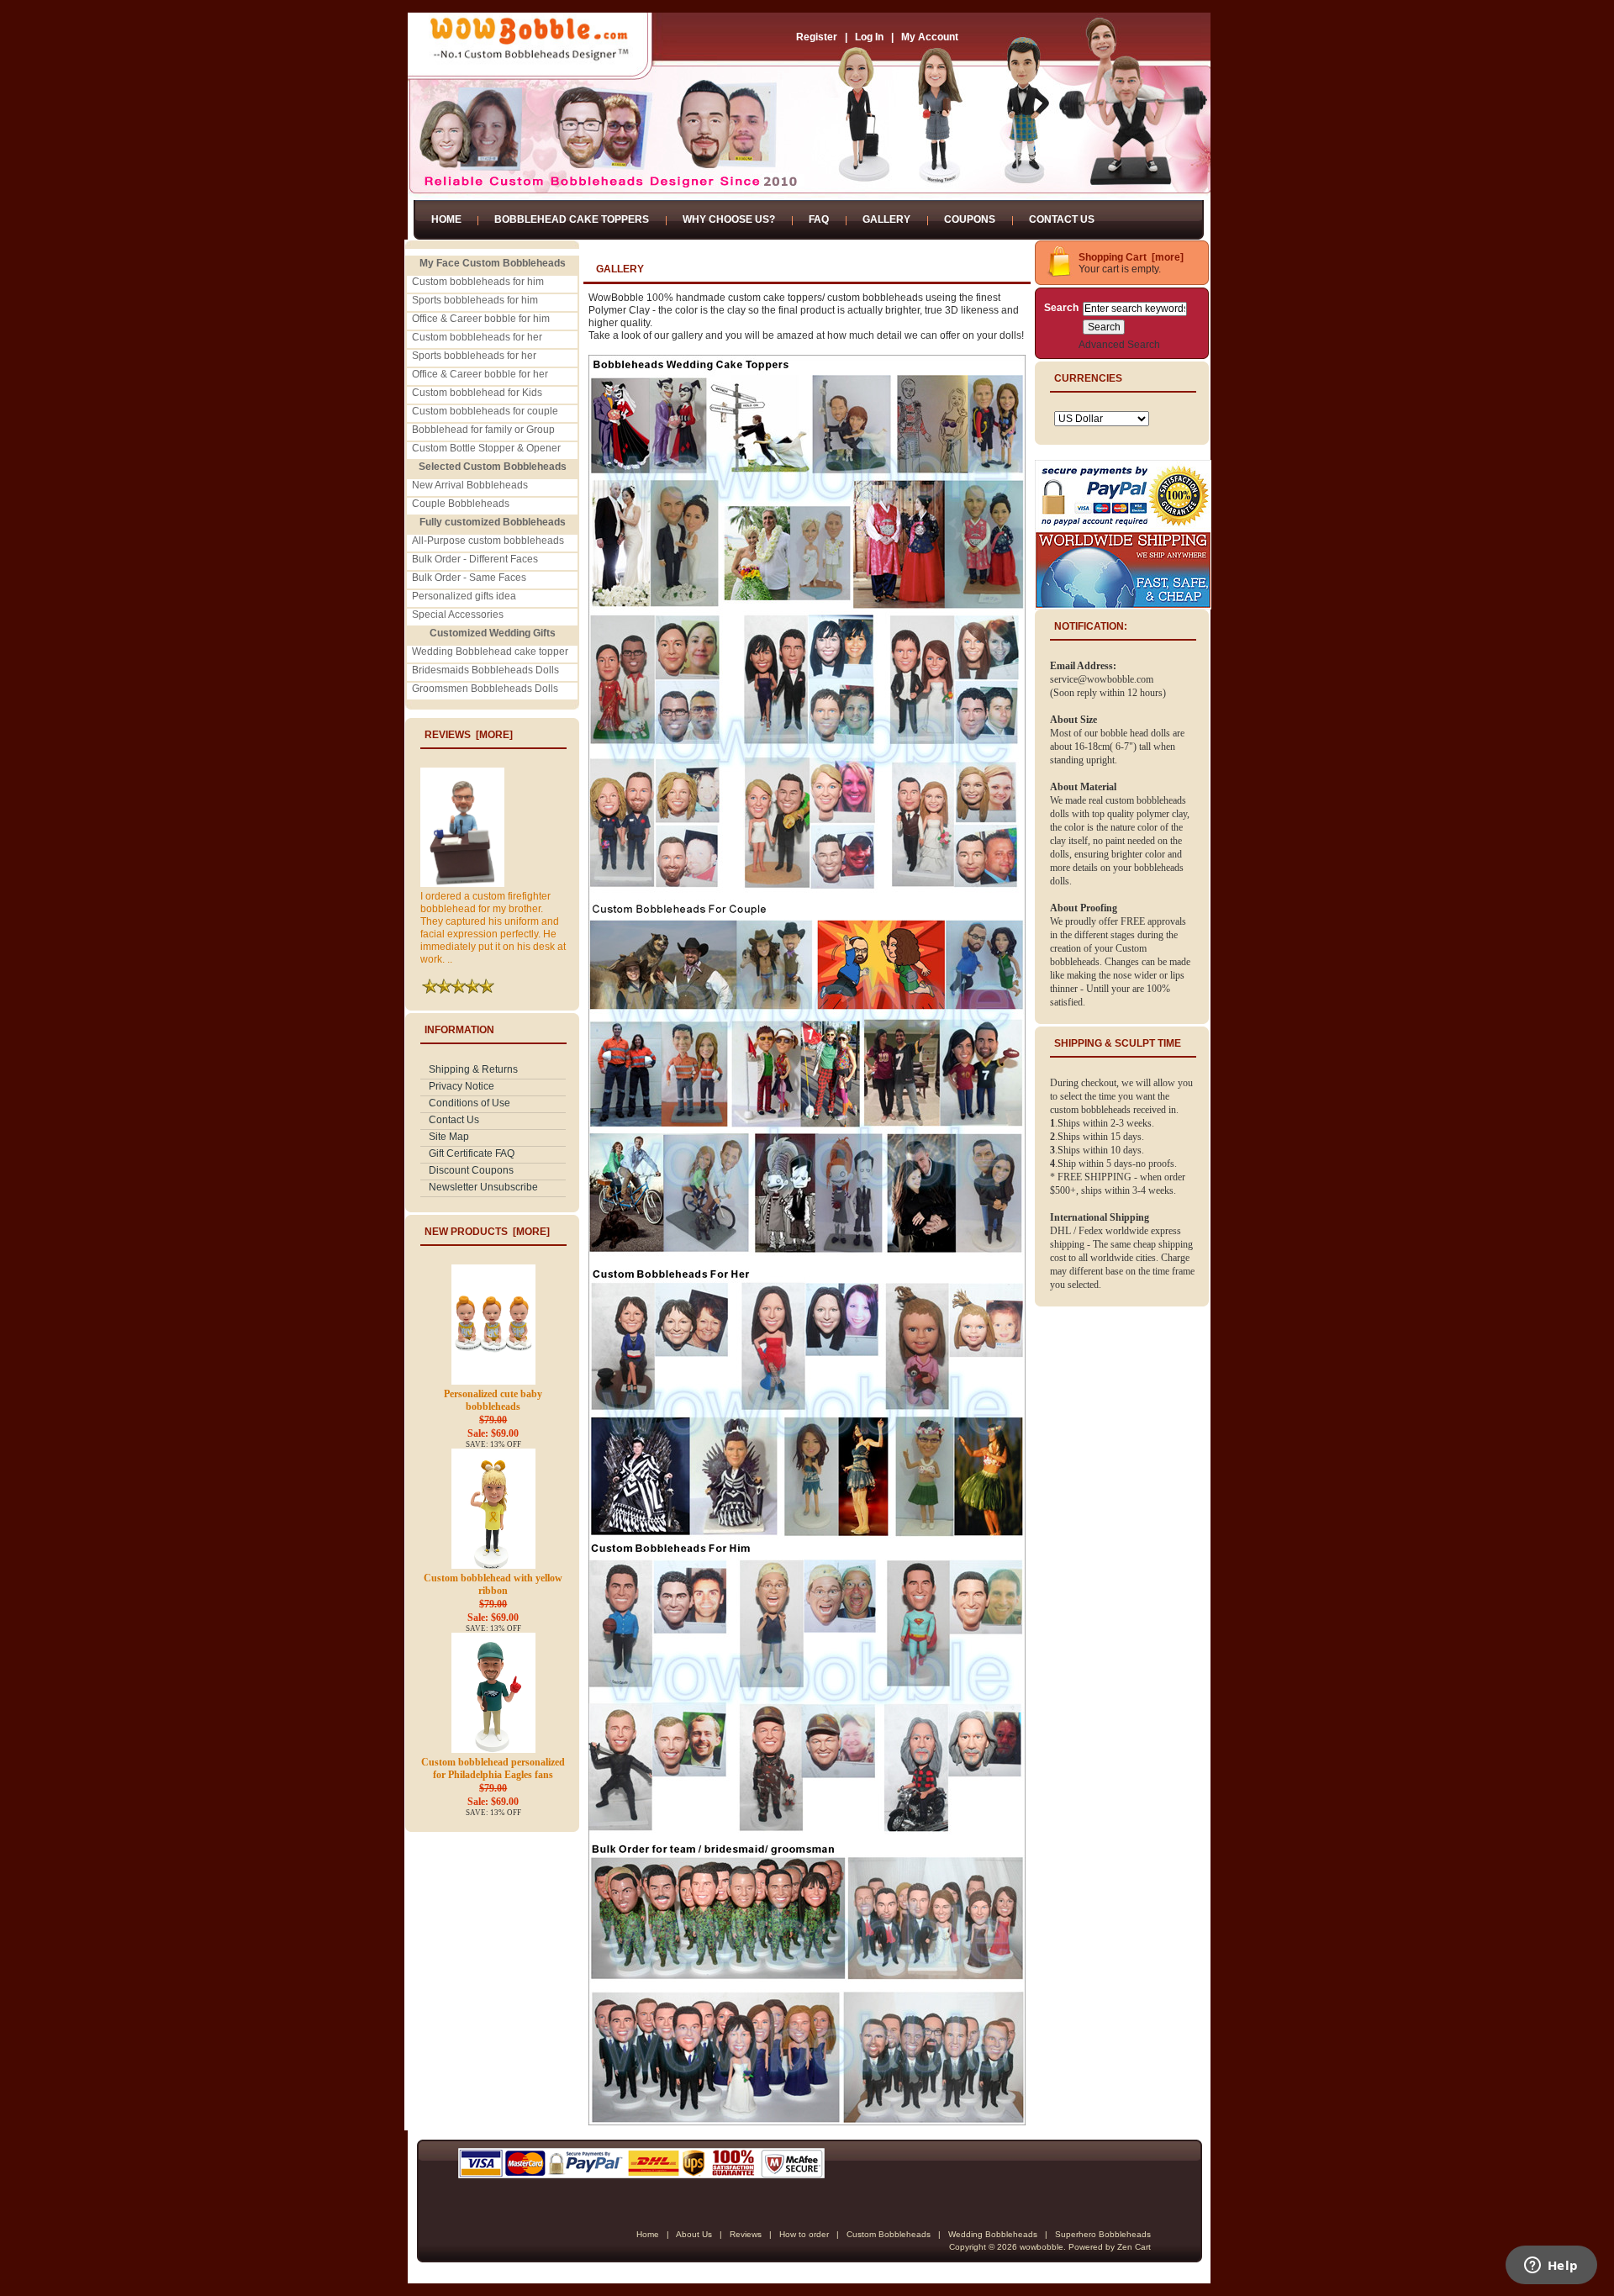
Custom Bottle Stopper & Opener (486, 448)
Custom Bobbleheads (889, 2234)
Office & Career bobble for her (480, 374)
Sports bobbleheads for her (474, 356)
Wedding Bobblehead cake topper (490, 652)
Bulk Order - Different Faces (475, 559)
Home (446, 219)
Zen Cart (1134, 2247)
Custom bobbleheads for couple (485, 411)
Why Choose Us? (729, 219)
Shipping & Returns (473, 1069)
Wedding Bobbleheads (993, 2234)
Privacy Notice (462, 1086)
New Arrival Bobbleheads (470, 485)
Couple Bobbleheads (461, 504)
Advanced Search (1119, 345)
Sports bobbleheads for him (475, 300)
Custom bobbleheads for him (478, 282)
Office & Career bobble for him (481, 319)
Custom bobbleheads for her (477, 337)
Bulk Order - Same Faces (469, 578)
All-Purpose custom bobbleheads (488, 541)
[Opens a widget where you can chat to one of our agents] (1551, 2267)
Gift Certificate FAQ (472, 1153)
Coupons (970, 219)
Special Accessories (458, 615)
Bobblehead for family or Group (483, 430)
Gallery (886, 219)
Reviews (746, 2234)
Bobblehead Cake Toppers (572, 219)
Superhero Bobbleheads (1103, 2234)
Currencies (1088, 378)
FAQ (819, 219)
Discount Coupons (471, 1170)
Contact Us (1062, 219)
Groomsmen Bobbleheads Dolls (485, 689)
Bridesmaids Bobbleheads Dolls (485, 670)
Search (1061, 308)
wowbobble (1042, 2247)
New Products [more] (487, 1232)
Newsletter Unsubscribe (483, 1187)
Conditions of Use (469, 1103)
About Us (694, 2234)
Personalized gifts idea (464, 596)
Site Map (449, 1137)
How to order (804, 2234)
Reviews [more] (469, 735)
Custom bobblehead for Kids (477, 393)
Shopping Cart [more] (1131, 257)
